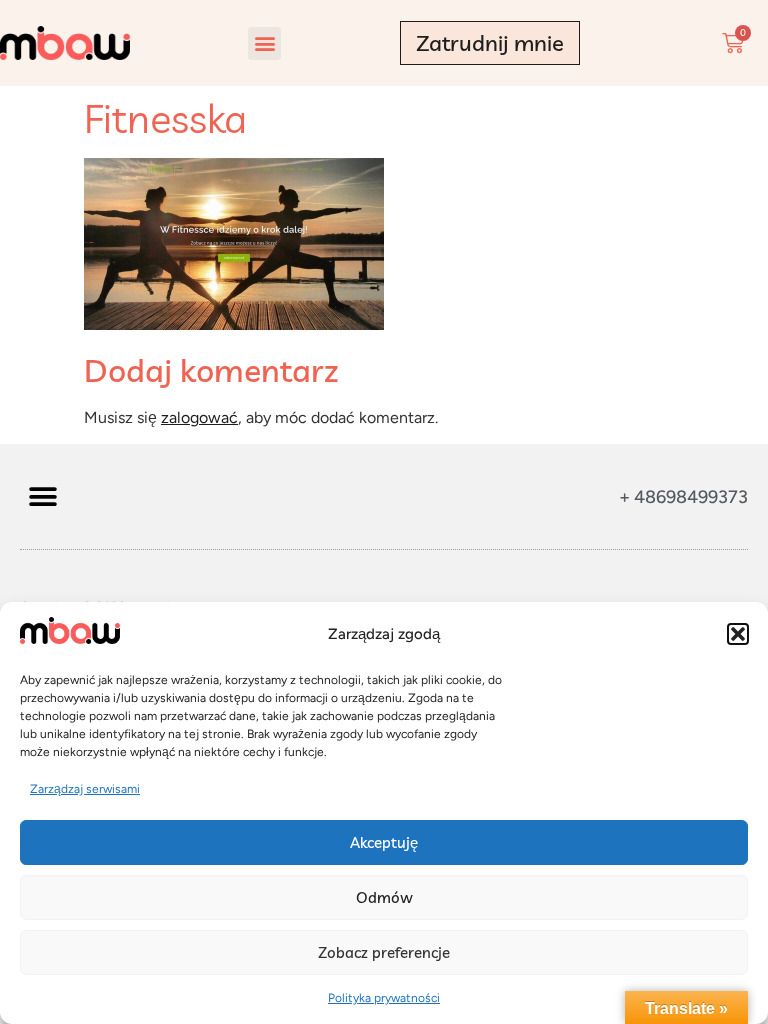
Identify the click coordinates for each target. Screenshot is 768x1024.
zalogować (199, 417)
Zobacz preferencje (384, 952)
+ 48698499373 (683, 497)
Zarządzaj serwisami (85, 789)
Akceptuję (384, 842)
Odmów (384, 897)
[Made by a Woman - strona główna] (65, 43)
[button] (738, 634)
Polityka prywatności (384, 998)
